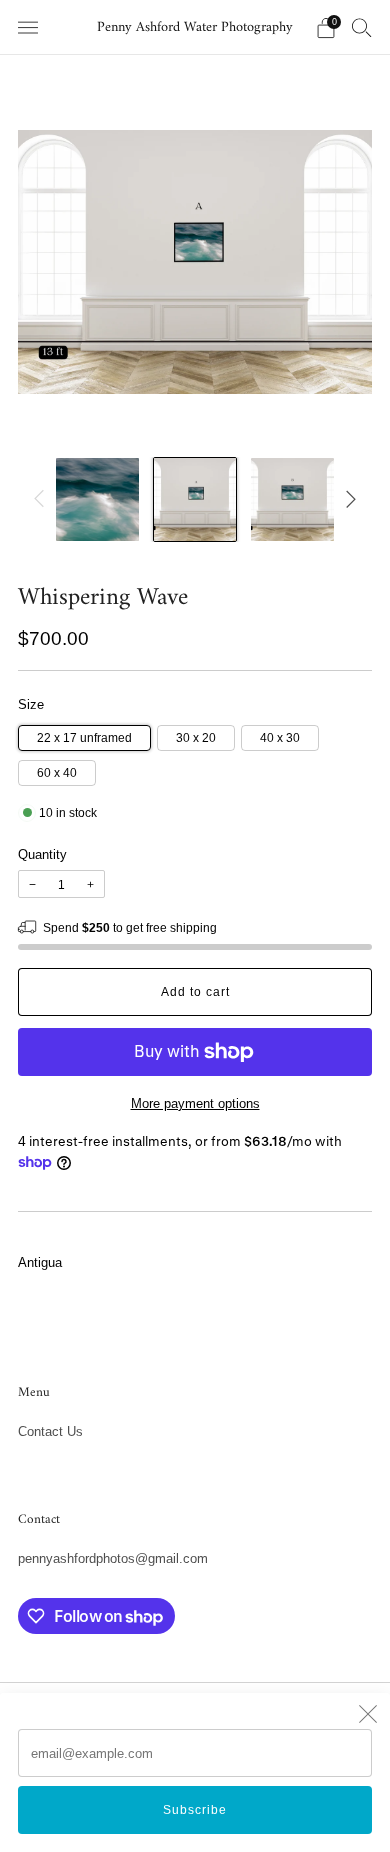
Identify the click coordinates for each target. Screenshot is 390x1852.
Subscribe (195, 1810)
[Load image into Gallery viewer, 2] (195, 499)
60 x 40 (57, 772)
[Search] (362, 27)
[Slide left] (42, 499)
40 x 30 (280, 737)
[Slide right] (347, 499)
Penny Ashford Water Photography (195, 27)
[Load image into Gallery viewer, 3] (292, 499)
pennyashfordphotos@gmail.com (113, 1558)
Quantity (42, 854)
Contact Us (50, 1431)
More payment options (195, 1103)
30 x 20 (196, 737)
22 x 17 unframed (84, 737)
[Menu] (28, 28)
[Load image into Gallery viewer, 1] (97, 499)
